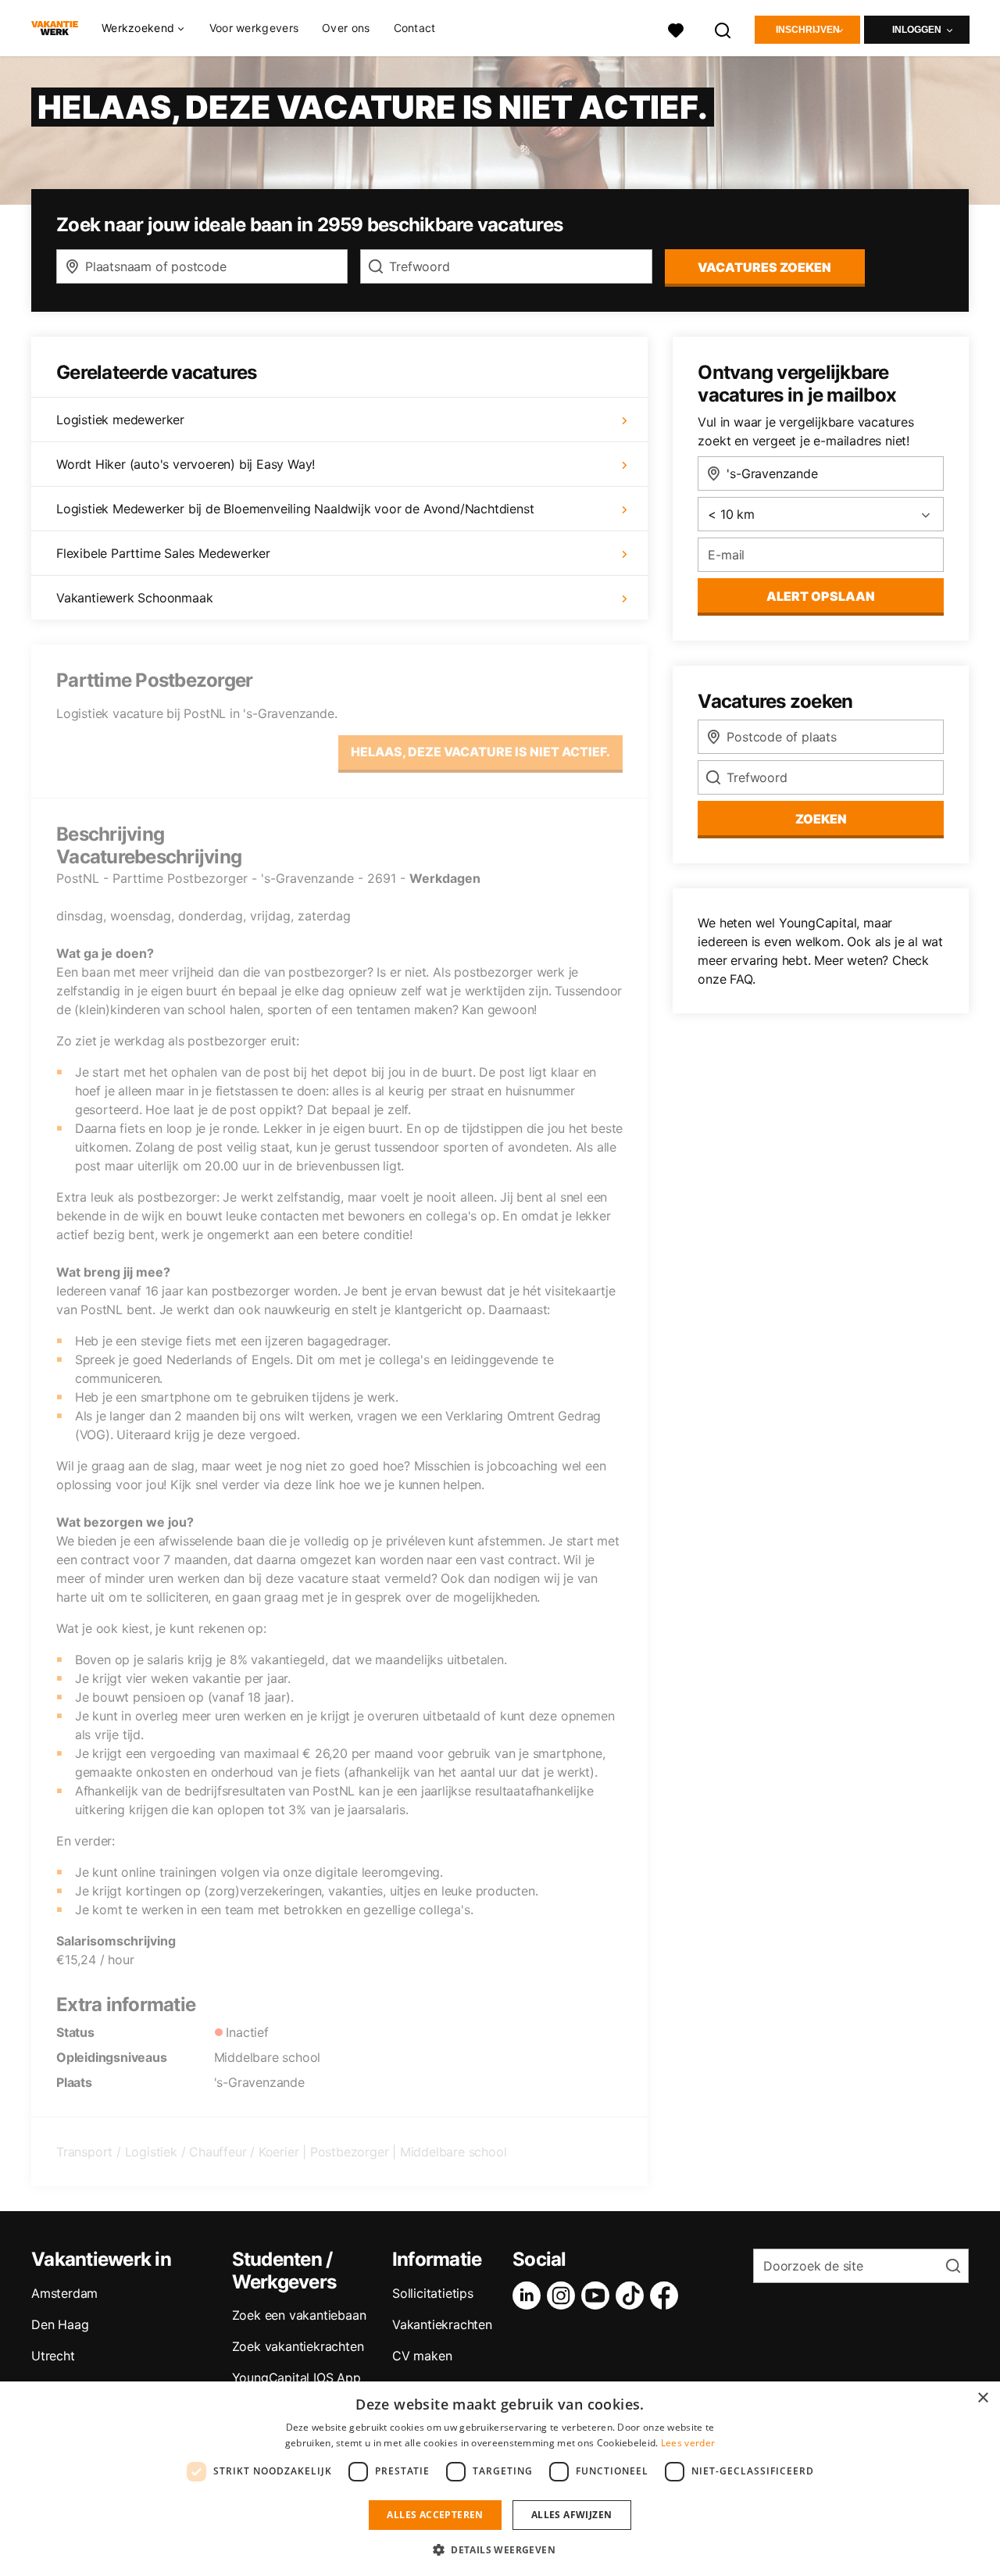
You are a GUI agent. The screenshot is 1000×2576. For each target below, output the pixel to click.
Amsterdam (64, 2293)
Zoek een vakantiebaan (299, 2315)
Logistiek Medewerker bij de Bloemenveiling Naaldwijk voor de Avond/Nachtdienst (295, 509)
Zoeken (821, 819)
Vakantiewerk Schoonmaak (134, 598)
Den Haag (60, 2324)
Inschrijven (808, 30)
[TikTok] (633, 2296)
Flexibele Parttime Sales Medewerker (163, 553)
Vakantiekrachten (442, 2324)
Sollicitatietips (433, 2293)
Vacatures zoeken (764, 267)
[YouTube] (598, 2296)
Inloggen (917, 30)
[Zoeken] (723, 29)
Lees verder (688, 2443)
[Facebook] (667, 2296)
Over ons (346, 28)
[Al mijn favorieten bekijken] (676, 29)
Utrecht (53, 2356)
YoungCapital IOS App (296, 2378)
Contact (415, 28)
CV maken (422, 2356)
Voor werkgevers (254, 28)
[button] (500, 2549)
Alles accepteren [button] (435, 2515)
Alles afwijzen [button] (572, 2515)
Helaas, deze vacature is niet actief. (480, 752)
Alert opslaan (821, 596)
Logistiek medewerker (120, 420)
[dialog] (500, 2479)
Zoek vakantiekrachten (298, 2346)
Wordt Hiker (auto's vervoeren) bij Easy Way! (186, 464)
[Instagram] (564, 2296)
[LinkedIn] (530, 2296)
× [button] (982, 2398)
